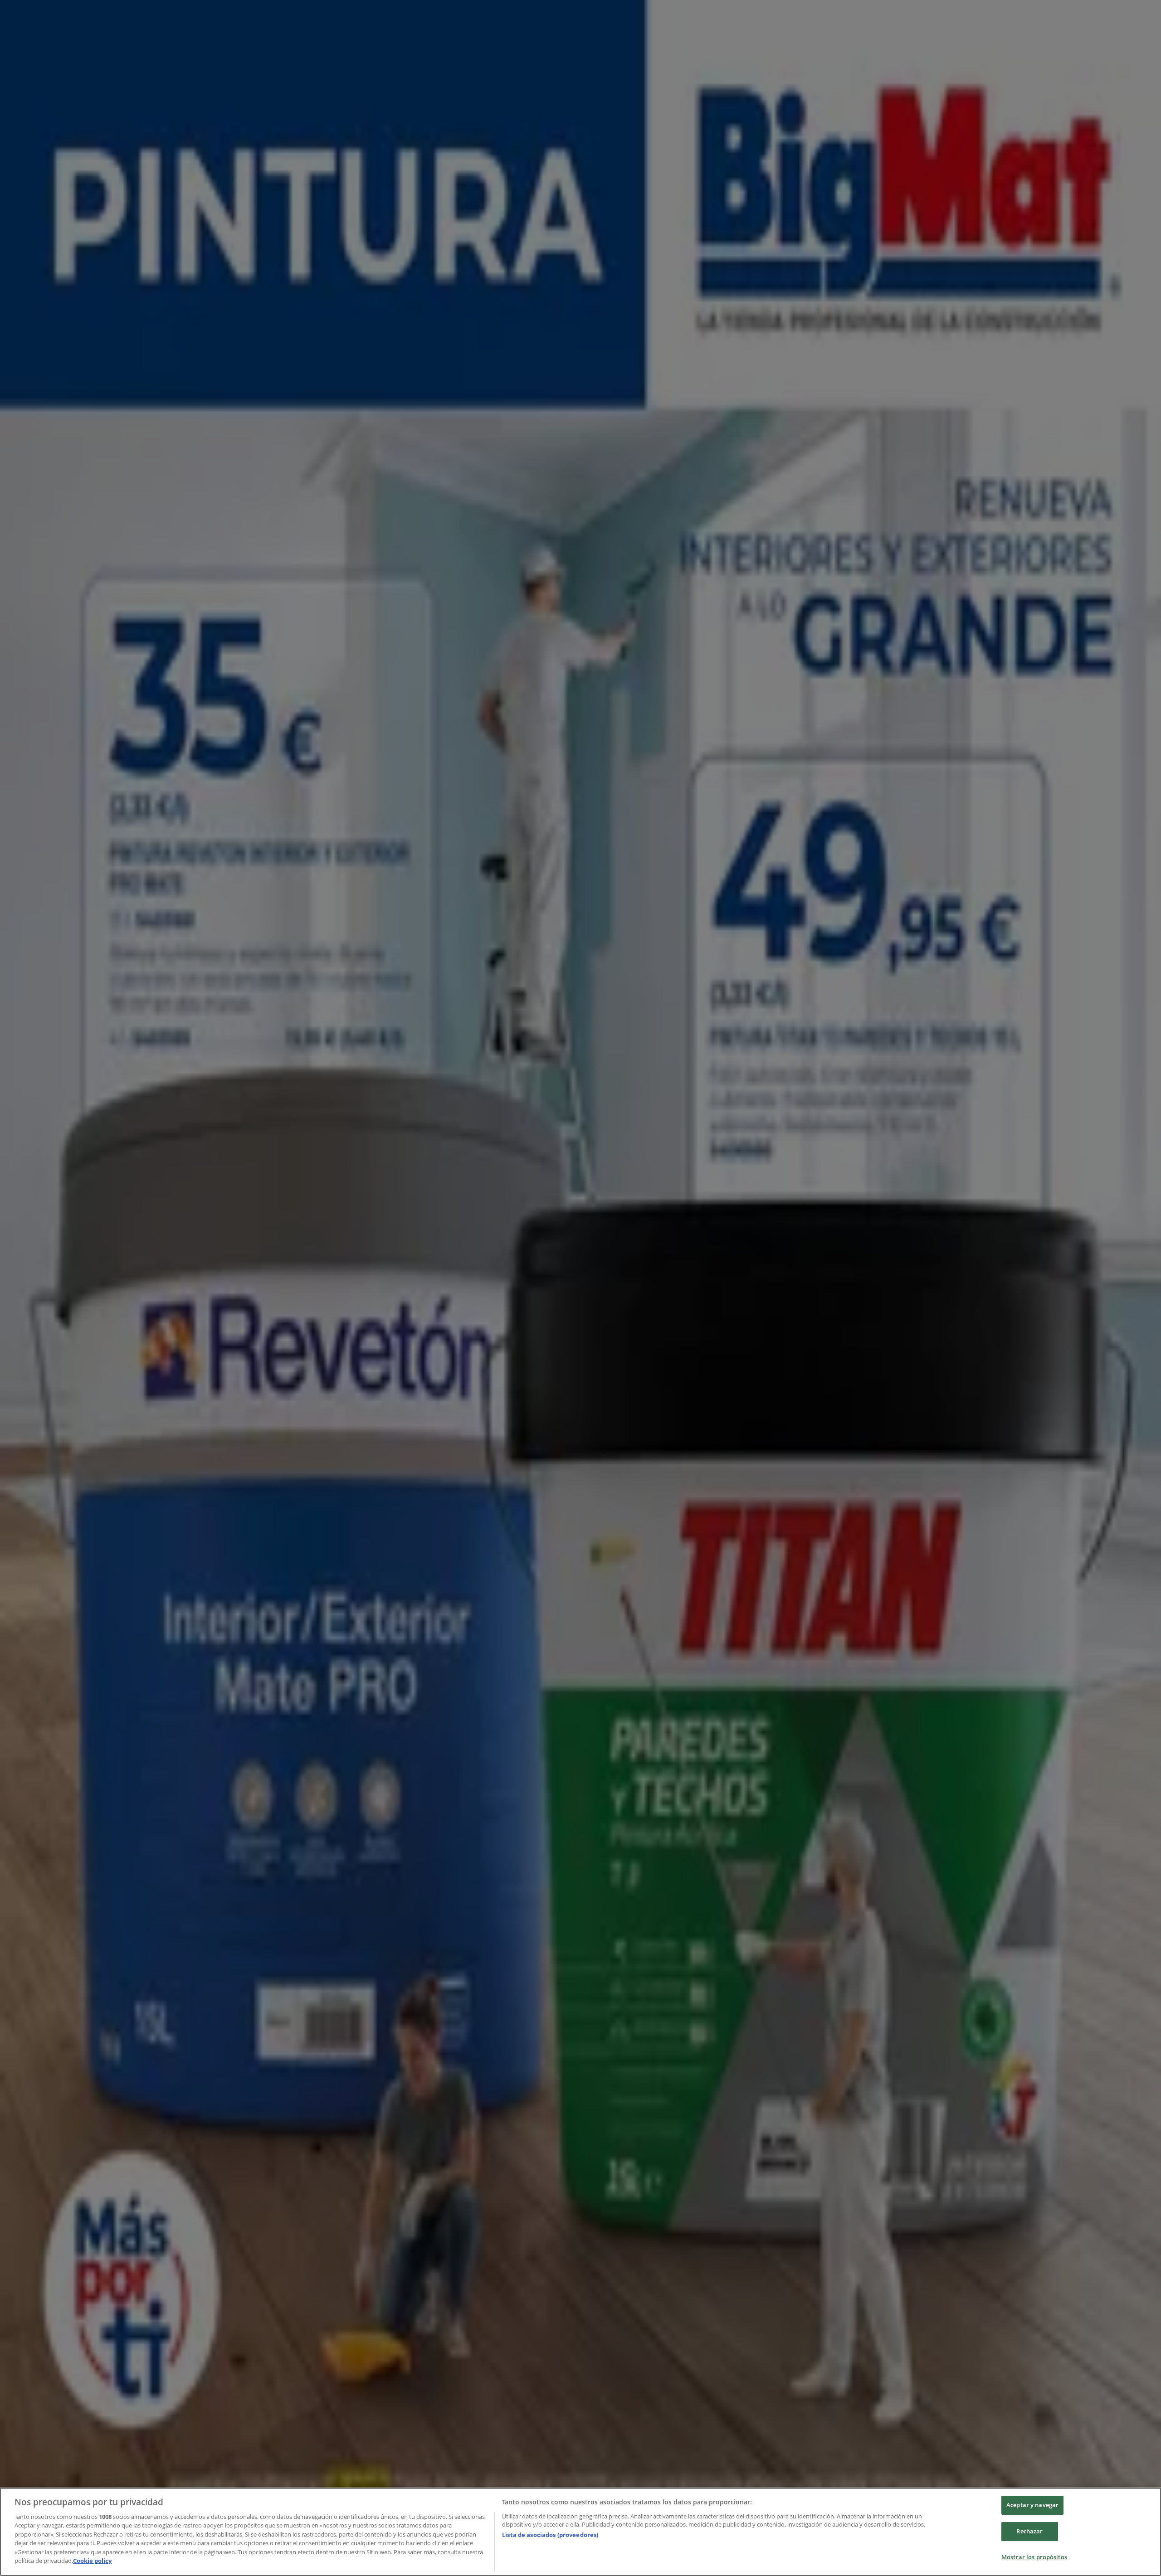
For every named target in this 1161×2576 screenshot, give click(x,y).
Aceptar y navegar (1032, 2505)
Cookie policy (92, 2561)
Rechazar (1029, 2531)
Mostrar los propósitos (1034, 2557)
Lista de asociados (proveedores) (550, 2535)
